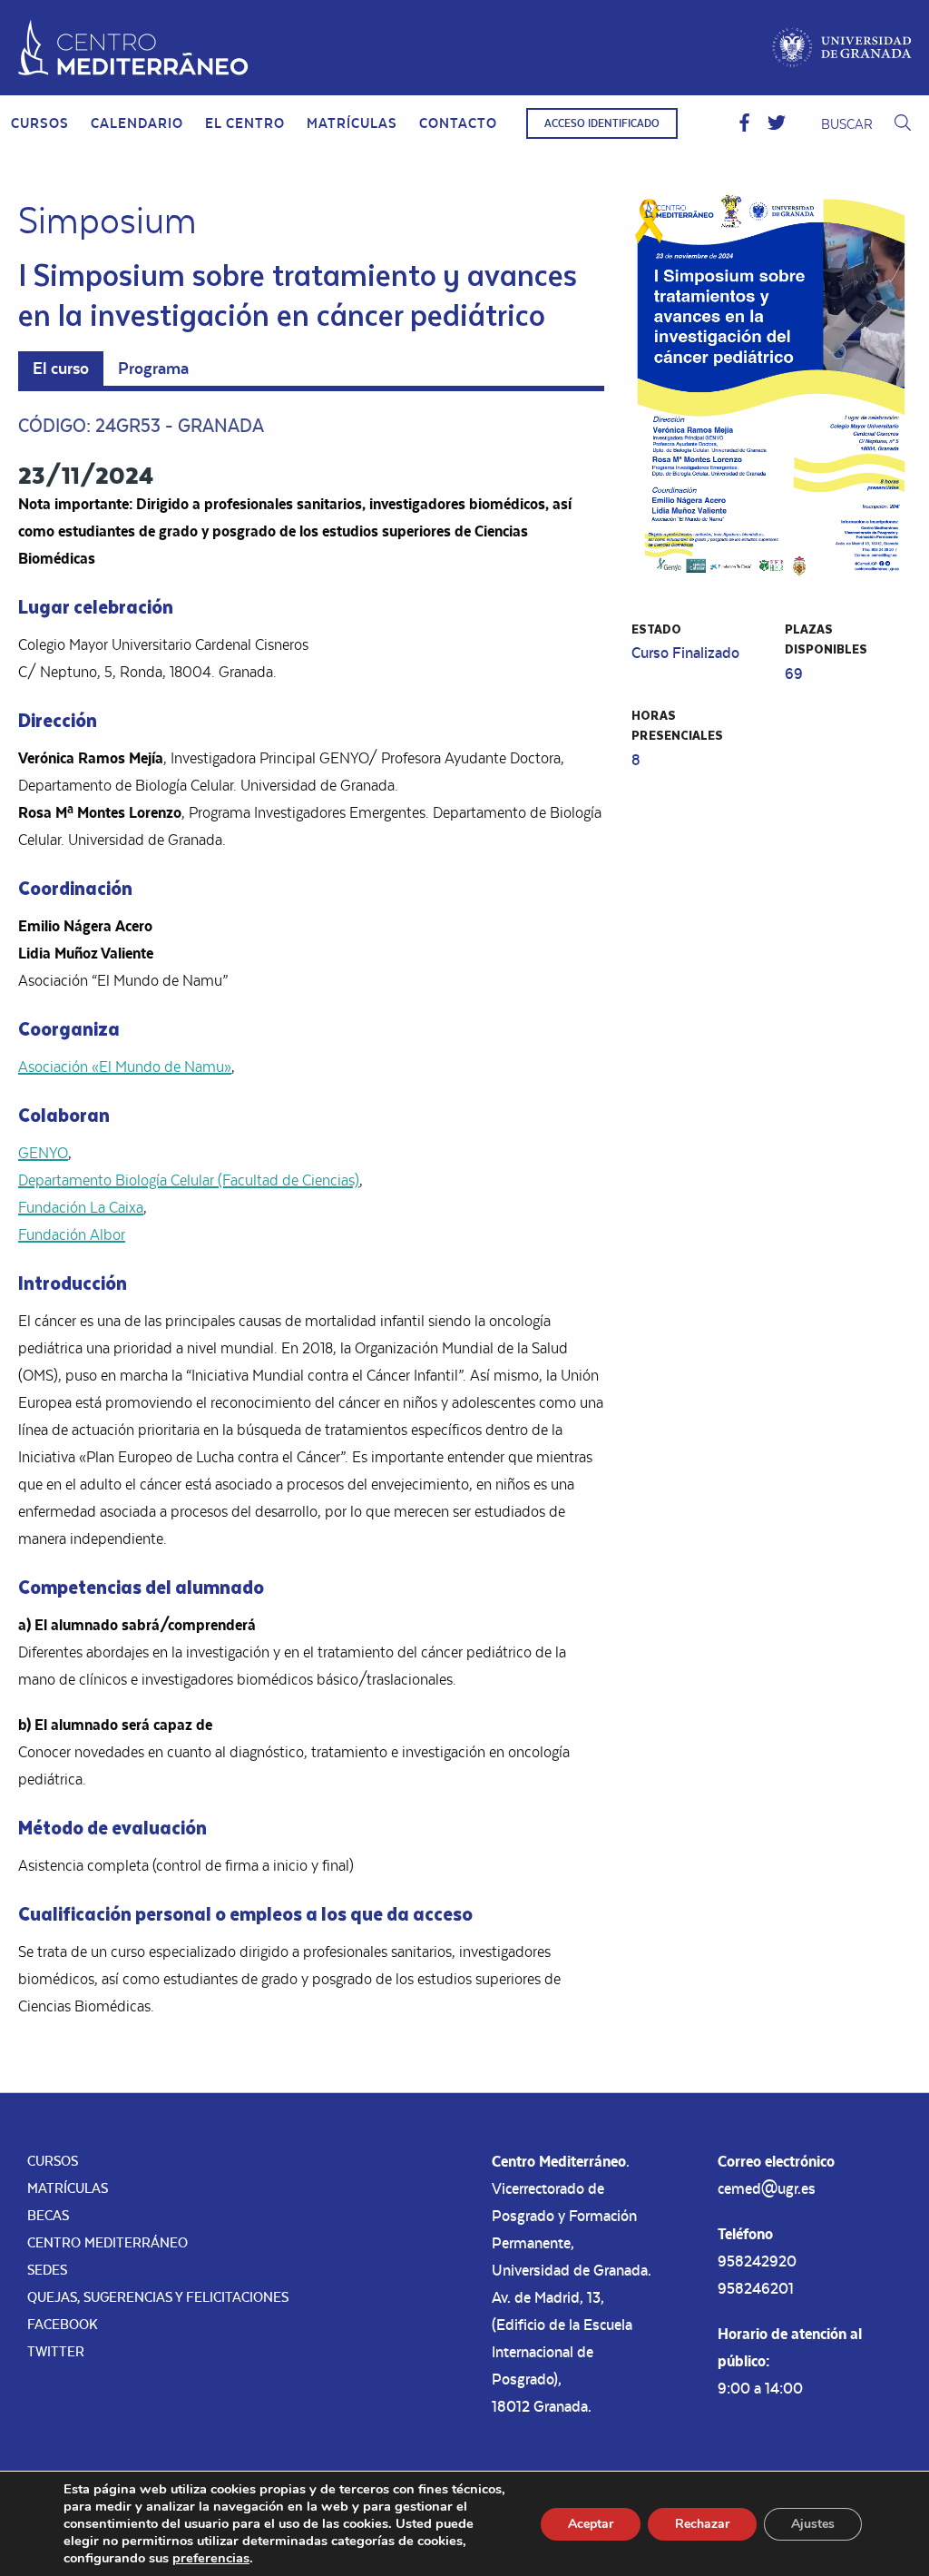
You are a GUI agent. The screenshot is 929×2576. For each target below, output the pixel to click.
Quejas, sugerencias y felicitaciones (158, 2297)
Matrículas (352, 123)
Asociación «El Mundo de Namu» (125, 1067)
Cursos (40, 123)
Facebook (63, 2324)
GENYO (43, 1153)
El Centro (245, 123)
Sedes (47, 2270)
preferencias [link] (211, 2558)
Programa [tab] (153, 368)
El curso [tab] (61, 368)
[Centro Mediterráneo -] (133, 48)
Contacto (458, 123)
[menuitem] (40, 123)
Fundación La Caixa (81, 1207)
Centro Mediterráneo (108, 2242)
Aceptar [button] (591, 2524)
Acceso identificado (602, 123)
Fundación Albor (72, 1234)
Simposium (108, 220)
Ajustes (813, 2524)
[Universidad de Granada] (842, 48)
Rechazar (702, 2524)
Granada (221, 425)
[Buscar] (903, 124)
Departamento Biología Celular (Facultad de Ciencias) (189, 1180)
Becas (48, 2215)
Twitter (56, 2351)
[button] (744, 123)
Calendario (137, 123)
